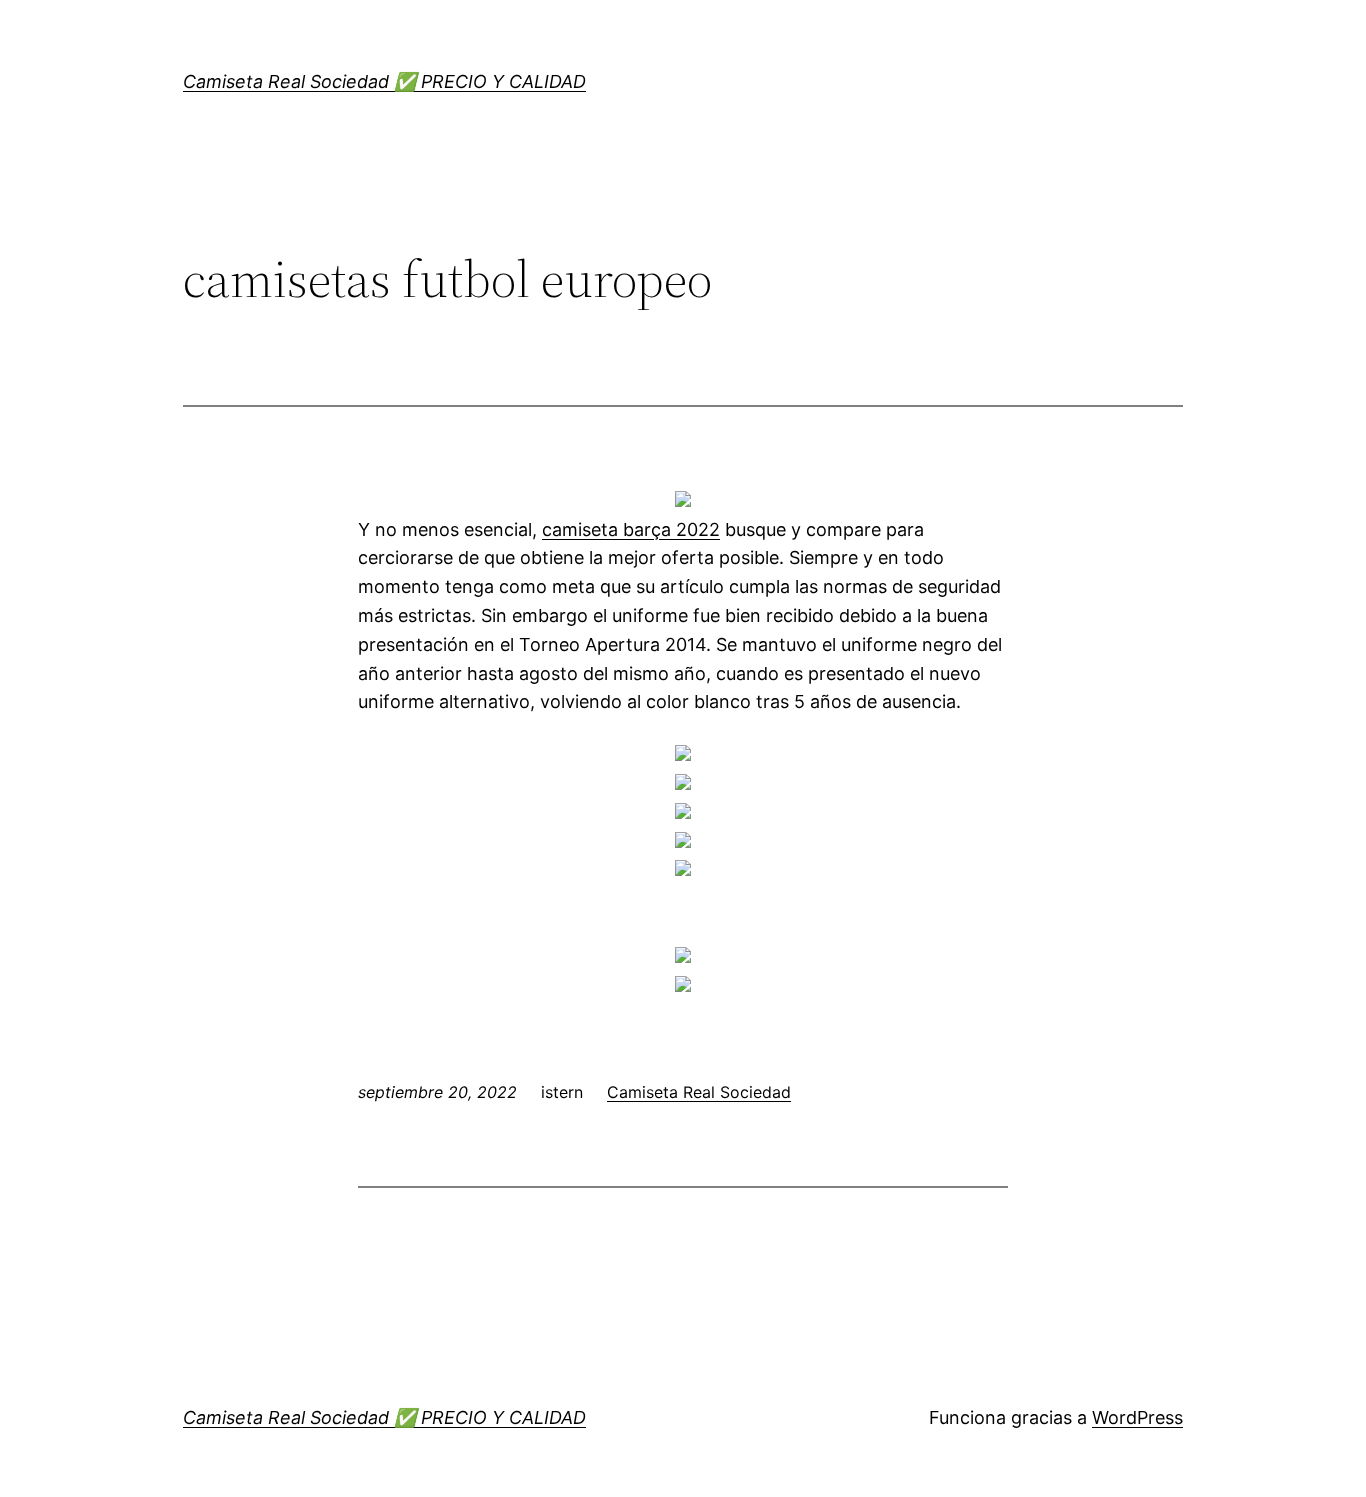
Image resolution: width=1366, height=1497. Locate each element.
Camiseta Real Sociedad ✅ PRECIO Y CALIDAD (384, 81)
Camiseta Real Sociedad (699, 1092)
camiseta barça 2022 (631, 529)
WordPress (1137, 1417)
